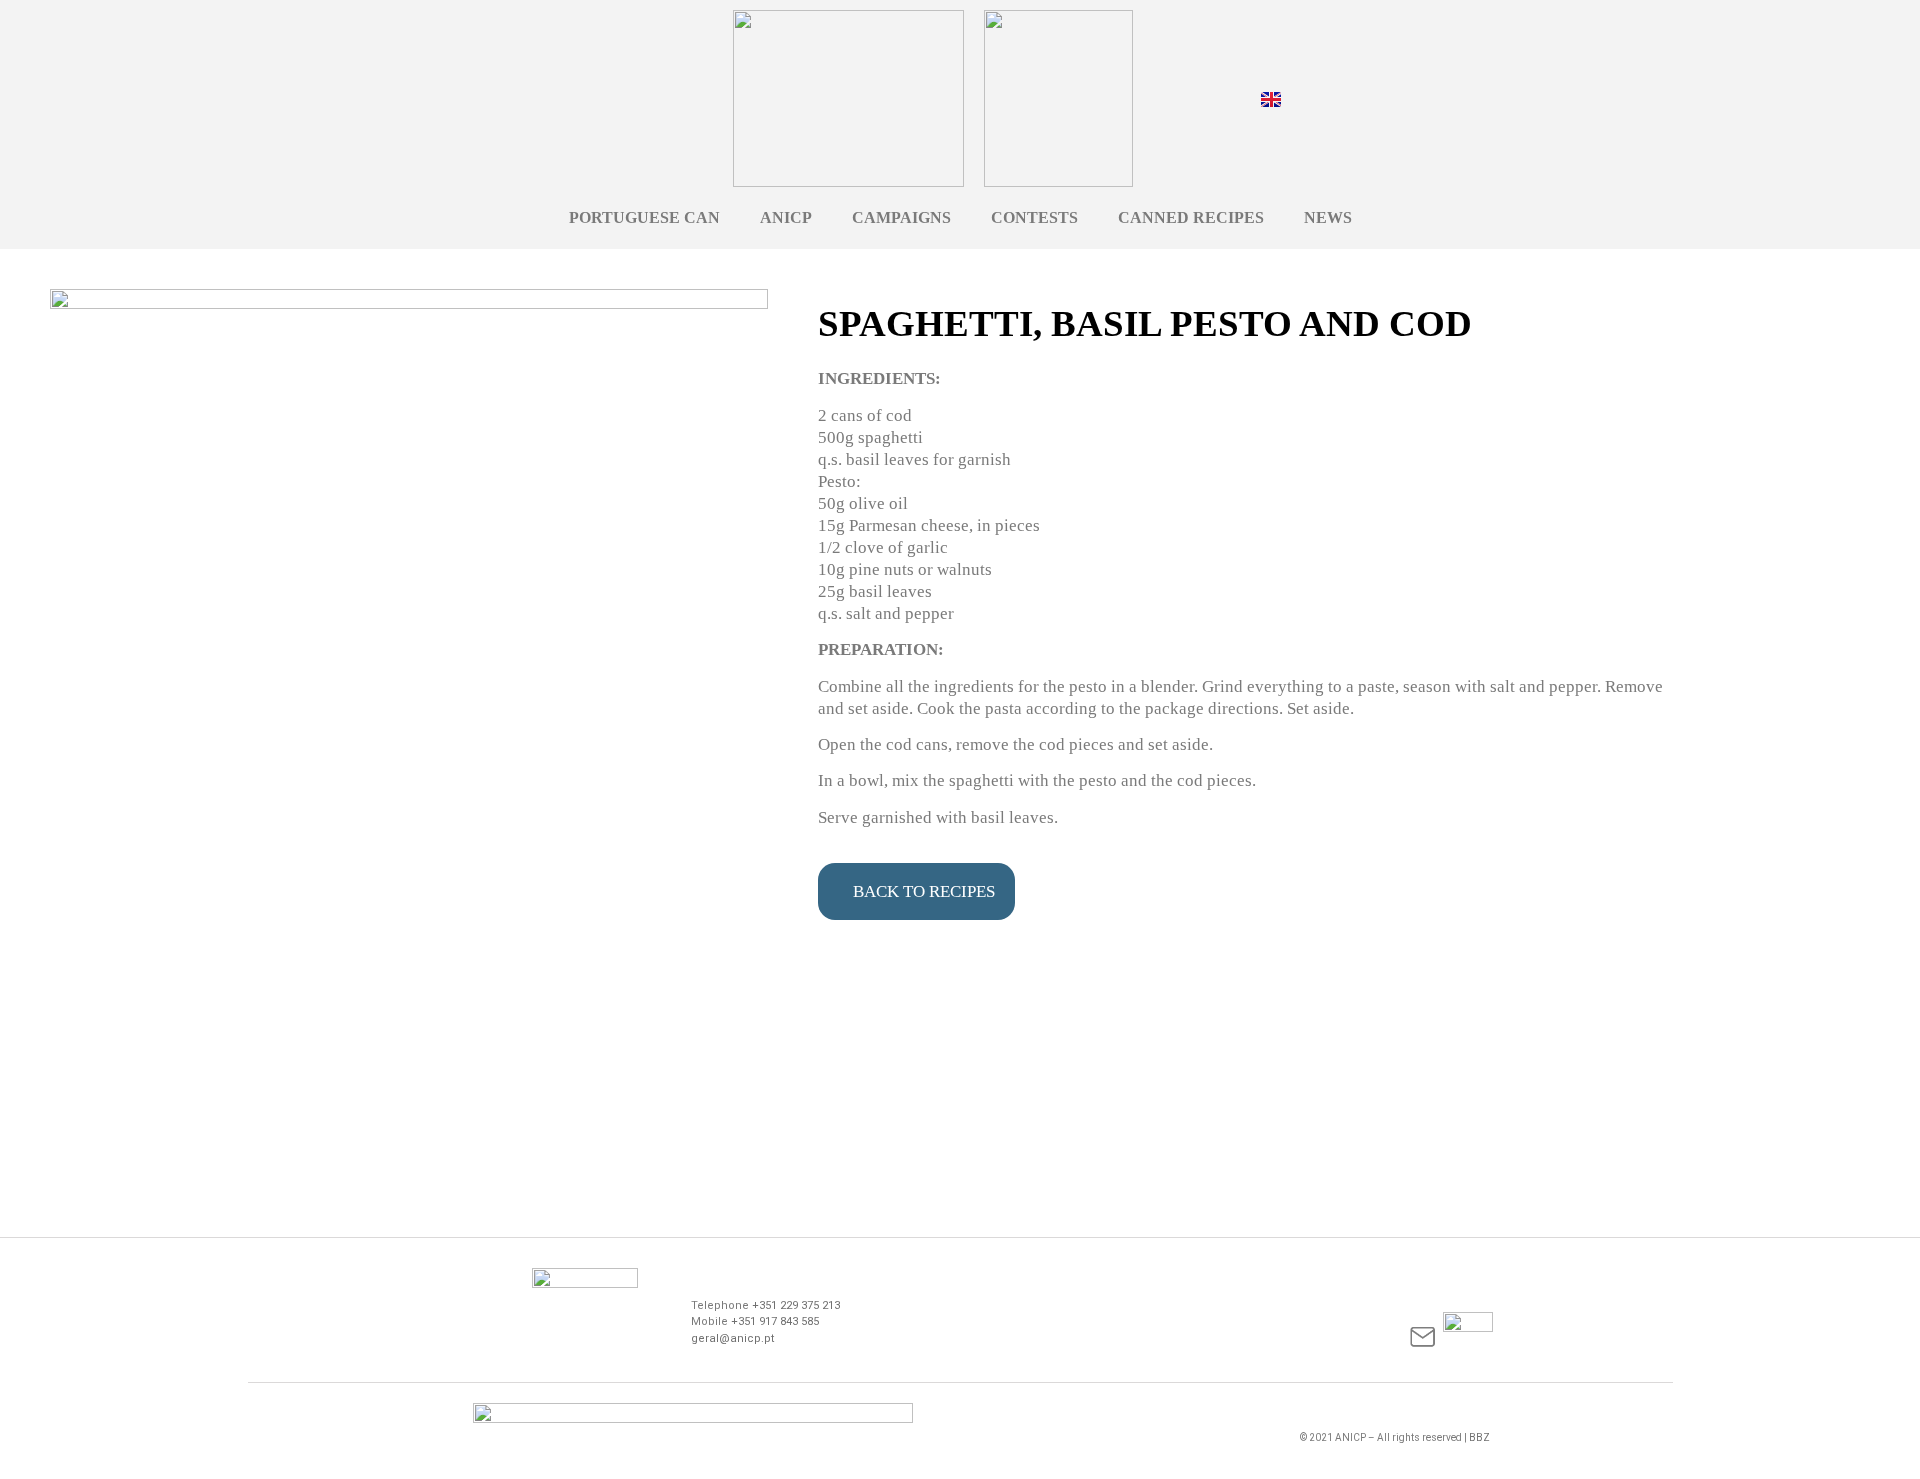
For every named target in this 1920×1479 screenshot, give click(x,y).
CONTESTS (1034, 217)
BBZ (1479, 1437)
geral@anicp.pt (732, 1338)
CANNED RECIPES (1191, 217)
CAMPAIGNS (901, 217)
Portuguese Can (644, 217)
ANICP (786, 217)
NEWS (1328, 217)
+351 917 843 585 (775, 1321)
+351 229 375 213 (796, 1305)
